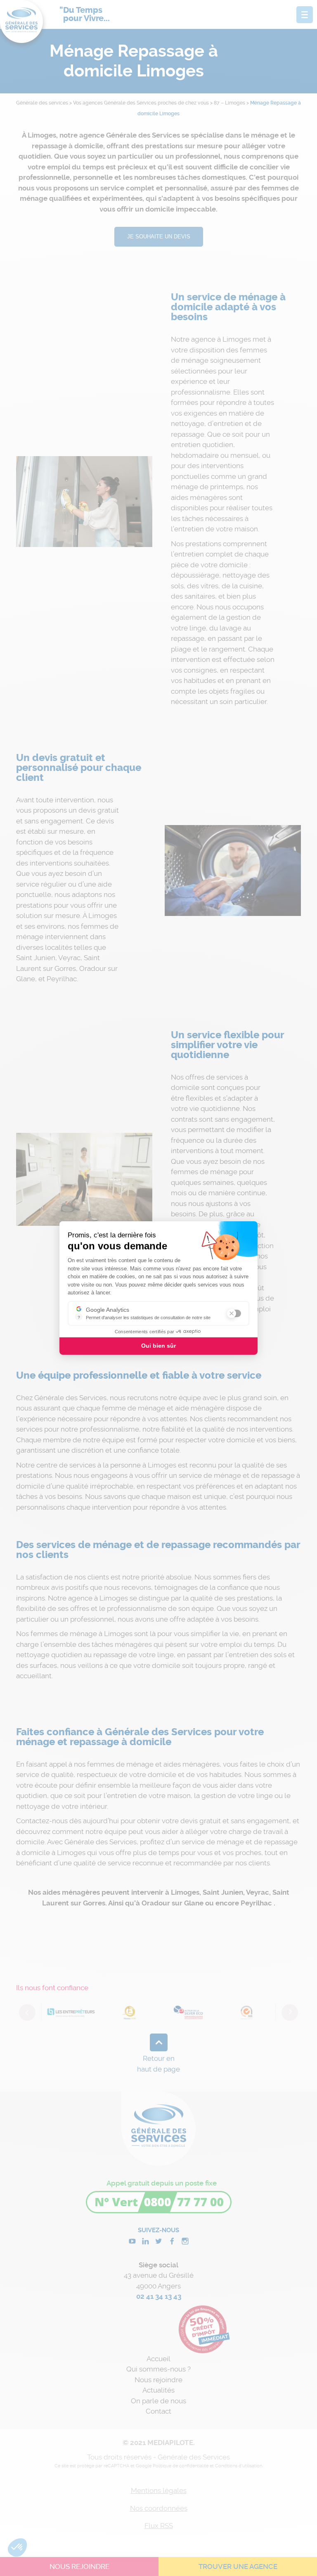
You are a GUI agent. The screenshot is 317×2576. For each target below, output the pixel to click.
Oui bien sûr (158, 1346)
